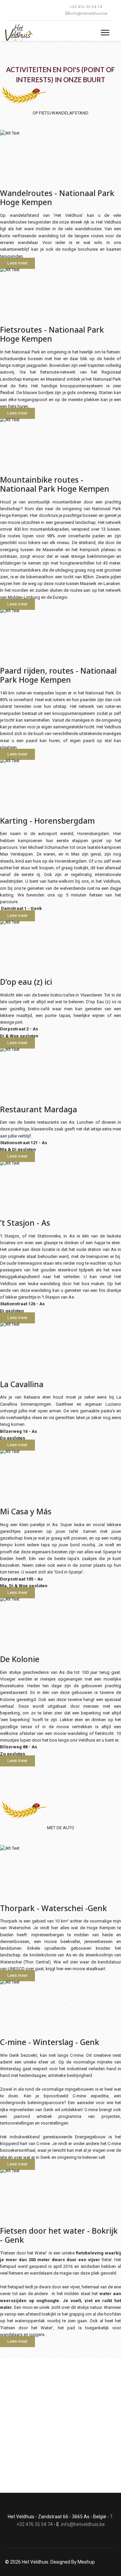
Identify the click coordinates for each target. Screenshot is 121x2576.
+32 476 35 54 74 (86, 7)
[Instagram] (17, 10)
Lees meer (17, 263)
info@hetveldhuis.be (89, 13)
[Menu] (105, 33)
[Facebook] (7, 10)
